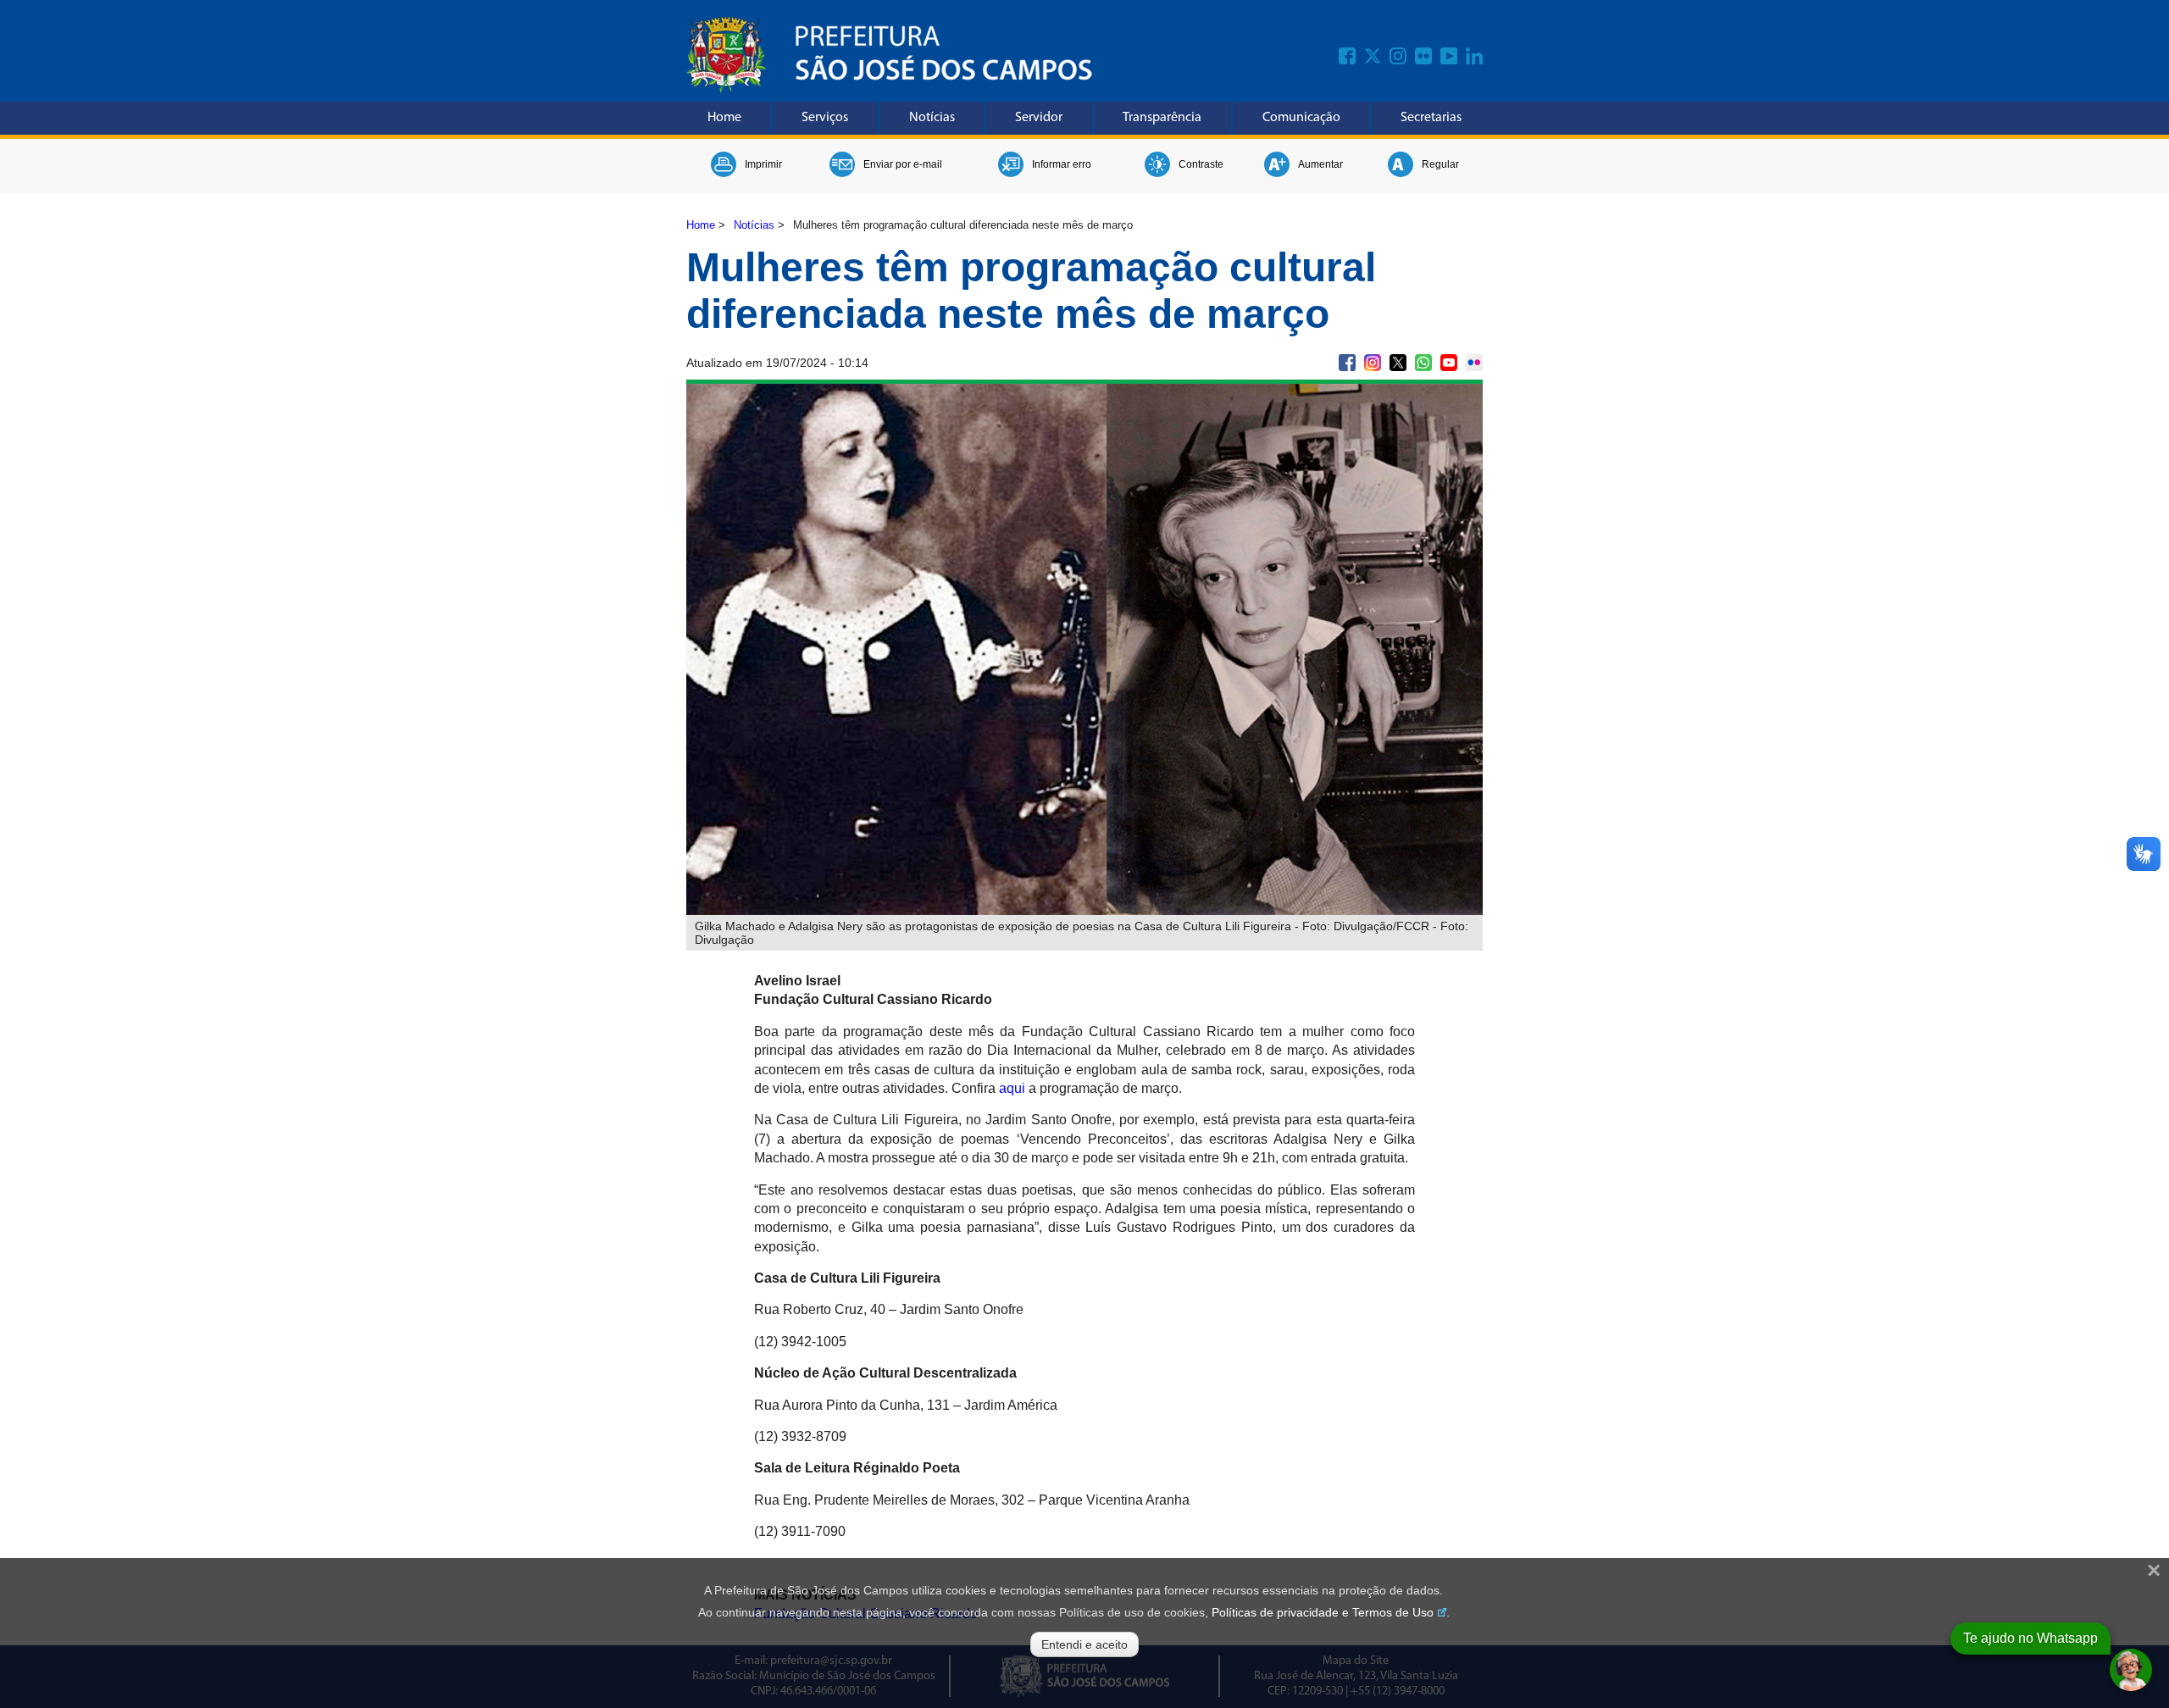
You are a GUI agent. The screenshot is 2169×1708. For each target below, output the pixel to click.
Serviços (825, 118)
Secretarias (1431, 118)
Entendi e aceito (1084, 1644)
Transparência (1162, 118)
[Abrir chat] (2131, 1670)
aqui (1012, 1088)
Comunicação (1301, 118)
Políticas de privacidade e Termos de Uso (1323, 1612)
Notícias (932, 118)
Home (724, 118)
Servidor (1039, 118)
